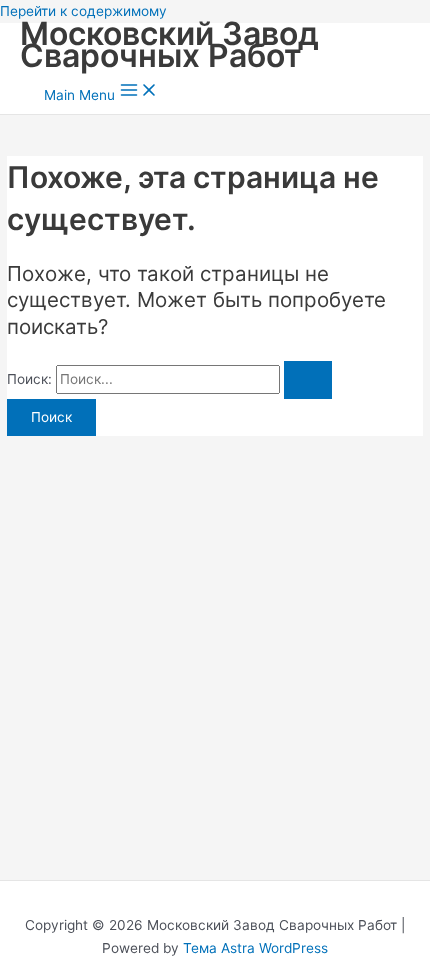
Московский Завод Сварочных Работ (169, 45)
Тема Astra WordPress (255, 948)
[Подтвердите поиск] (308, 380)
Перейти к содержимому (83, 11)
